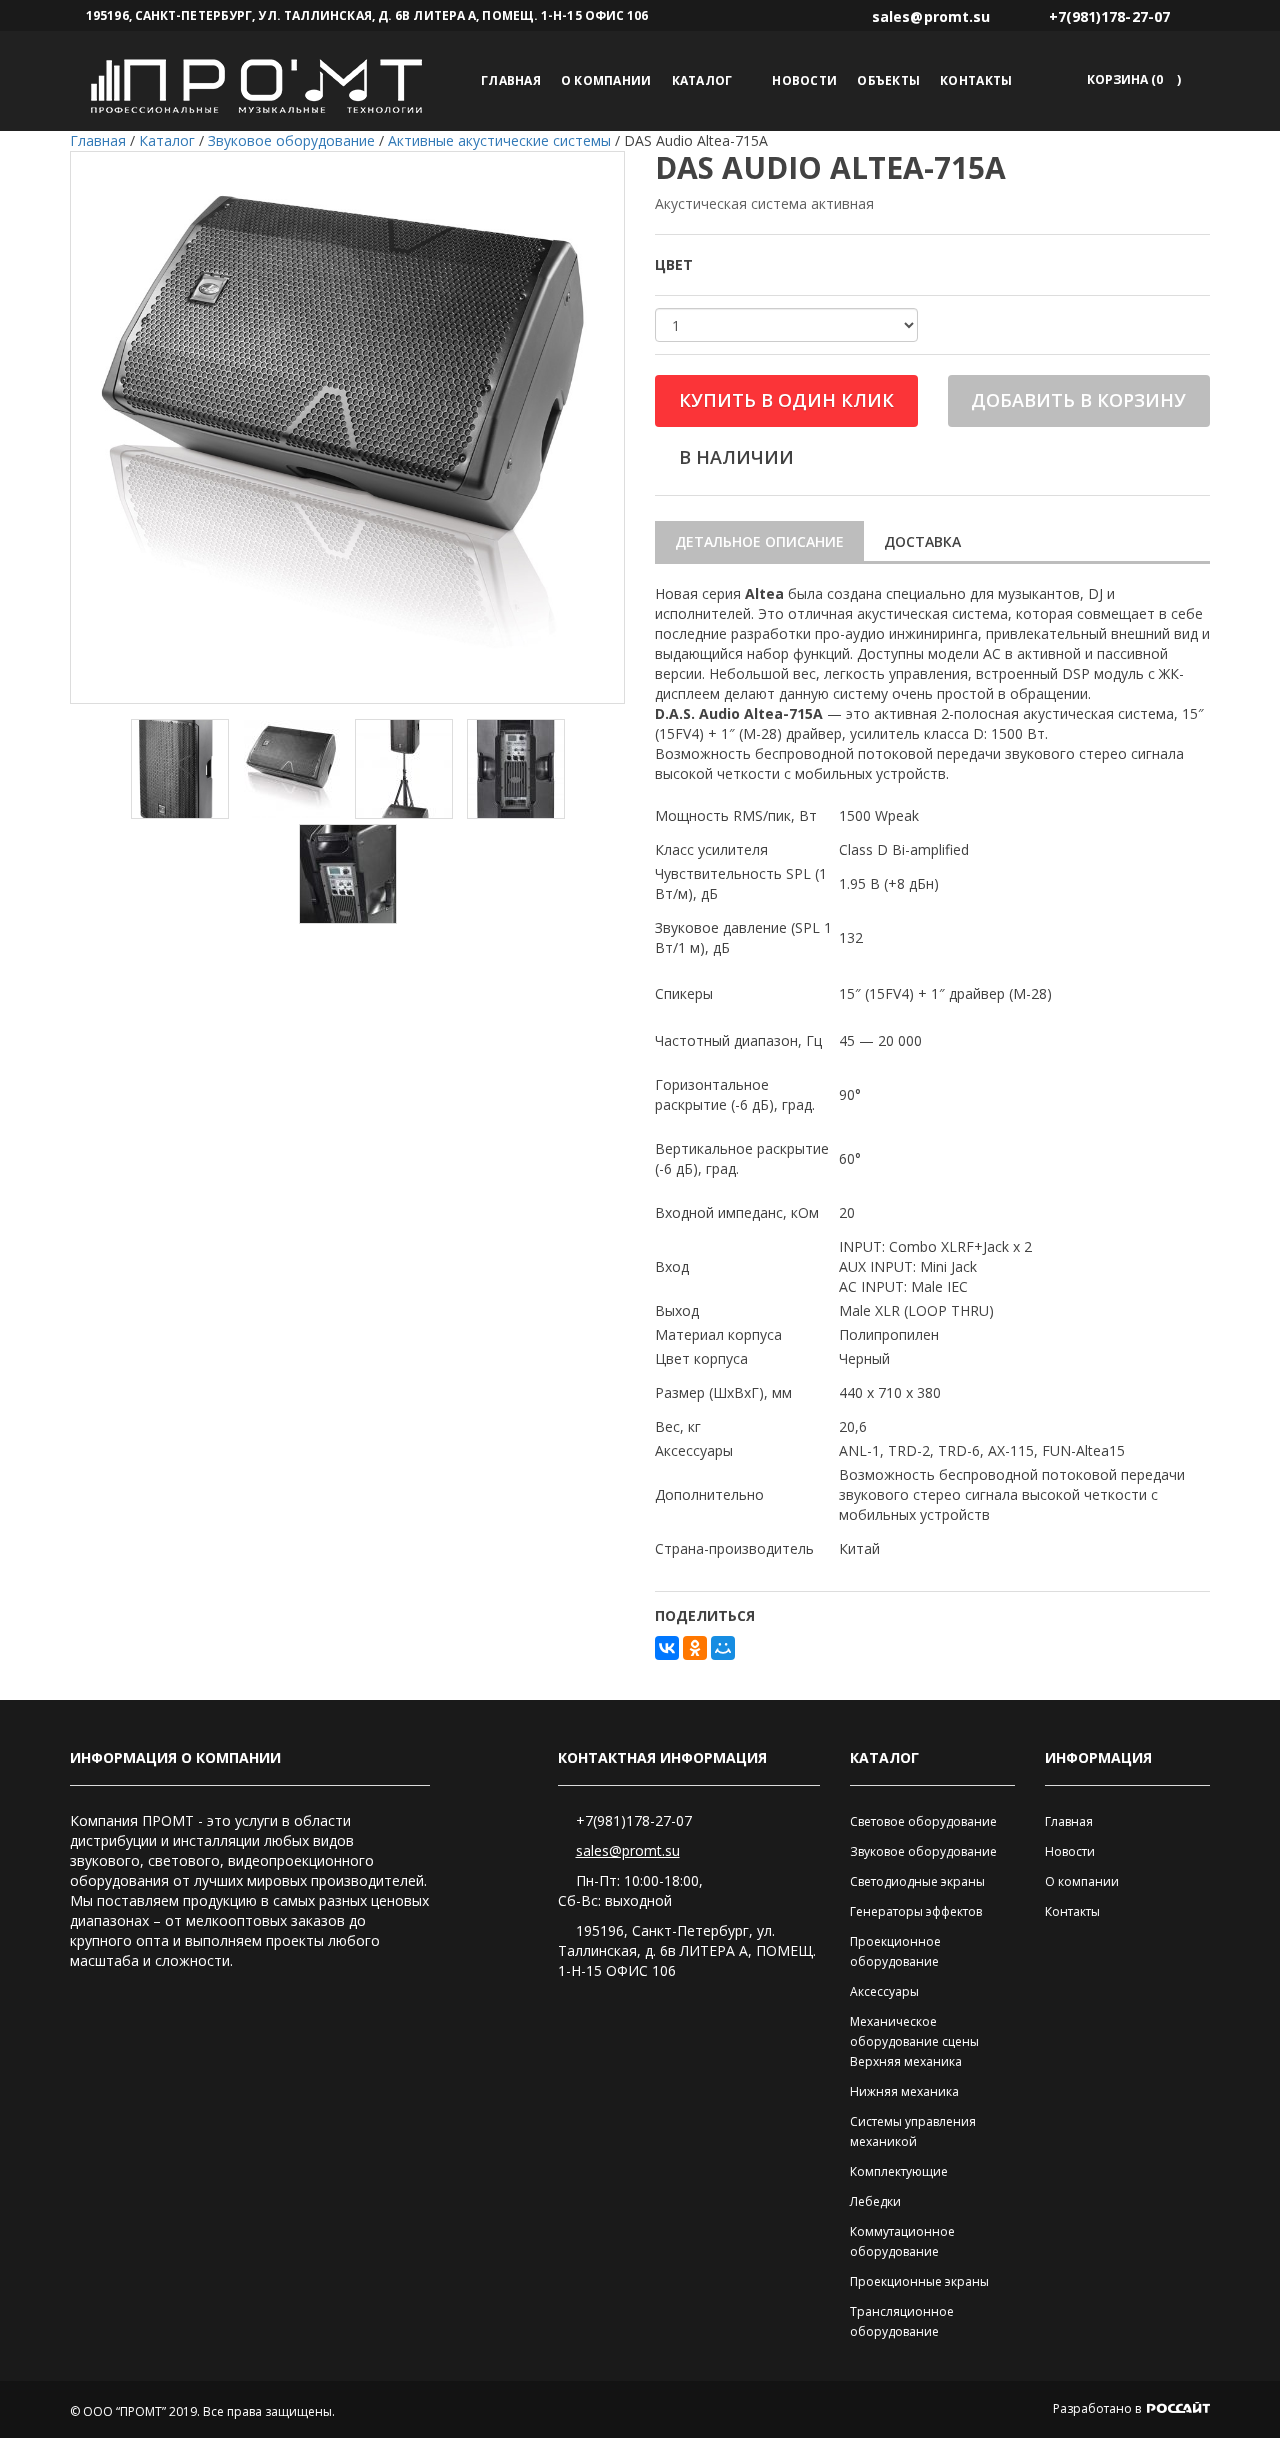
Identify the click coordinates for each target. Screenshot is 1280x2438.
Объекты (888, 80)
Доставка (922, 541)
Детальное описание (759, 541)
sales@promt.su (628, 1850)
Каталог (702, 80)
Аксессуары (884, 1991)
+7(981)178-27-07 (634, 1820)
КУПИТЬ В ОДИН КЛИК (786, 400)
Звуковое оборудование (923, 1851)
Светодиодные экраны (917, 1881)
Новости (804, 80)
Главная (511, 80)
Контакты (976, 80)
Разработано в (1098, 2408)
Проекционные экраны (919, 2281)
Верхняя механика (906, 2061)
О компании (606, 80)
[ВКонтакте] (667, 1648)
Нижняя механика (904, 2091)
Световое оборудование (923, 1821)
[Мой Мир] (723, 1648)
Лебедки (875, 2201)
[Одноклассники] (695, 1648)
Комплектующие (899, 2171)
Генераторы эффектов (916, 1911)
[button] (1130, 79)
